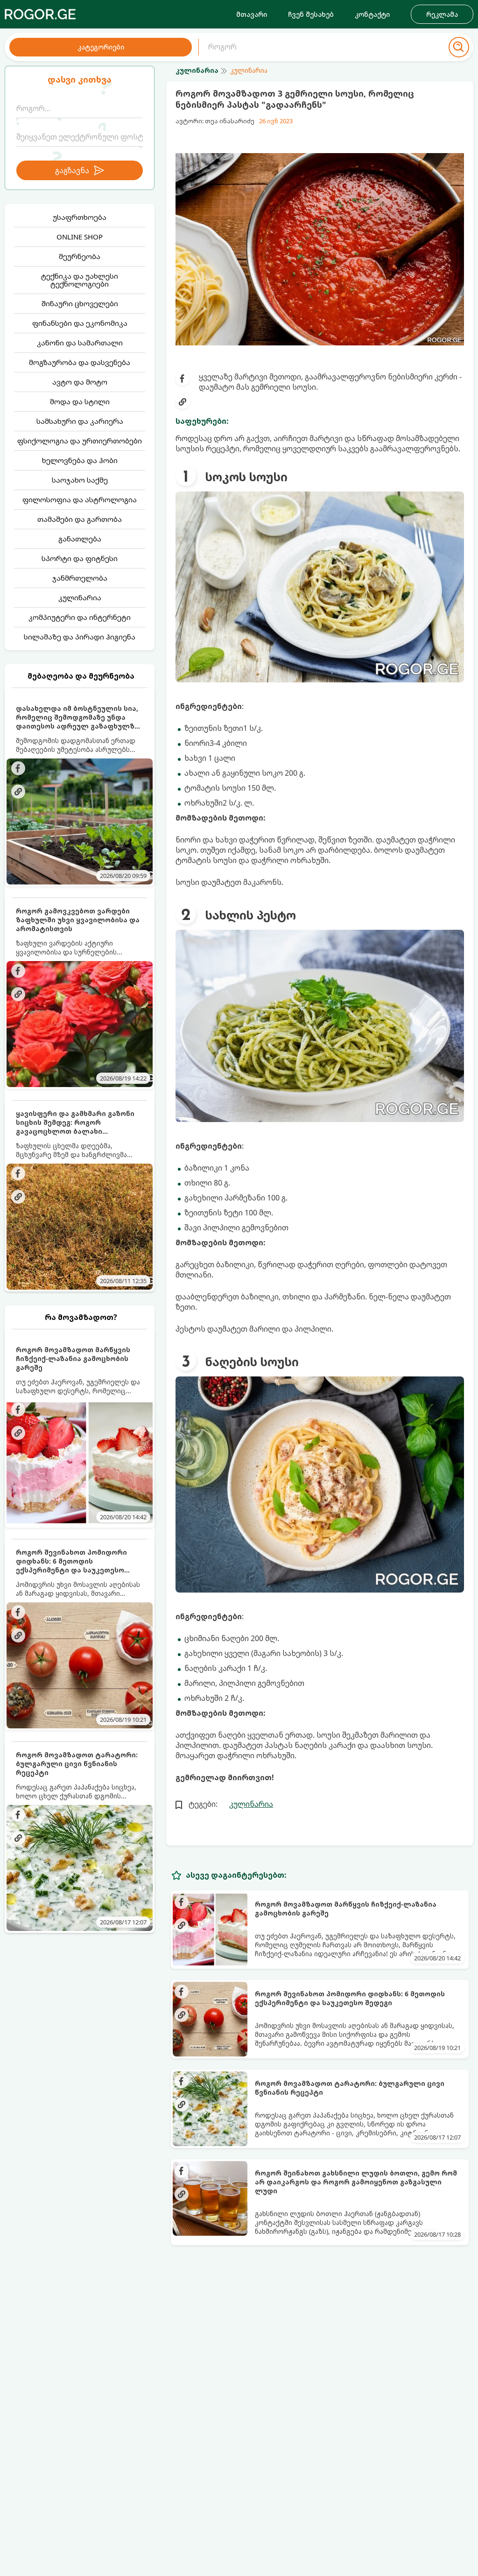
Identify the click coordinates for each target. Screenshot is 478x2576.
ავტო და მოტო (80, 382)
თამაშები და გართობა (80, 519)
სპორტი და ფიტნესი (80, 558)
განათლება (80, 539)
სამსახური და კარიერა (80, 421)
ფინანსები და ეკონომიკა (80, 323)
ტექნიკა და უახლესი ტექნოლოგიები (80, 280)
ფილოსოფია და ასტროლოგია (80, 499)
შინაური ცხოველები (80, 303)
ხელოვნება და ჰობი (80, 460)
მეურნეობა (80, 256)
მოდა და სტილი (80, 401)
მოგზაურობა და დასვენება (80, 362)
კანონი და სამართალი (80, 343)
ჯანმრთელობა (80, 578)
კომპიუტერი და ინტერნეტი (80, 617)
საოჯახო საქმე (80, 480)
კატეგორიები (101, 47)
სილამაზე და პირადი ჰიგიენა (80, 637)
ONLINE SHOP (80, 237)
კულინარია (80, 597)
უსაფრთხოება (80, 217)
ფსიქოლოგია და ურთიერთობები (80, 441)
